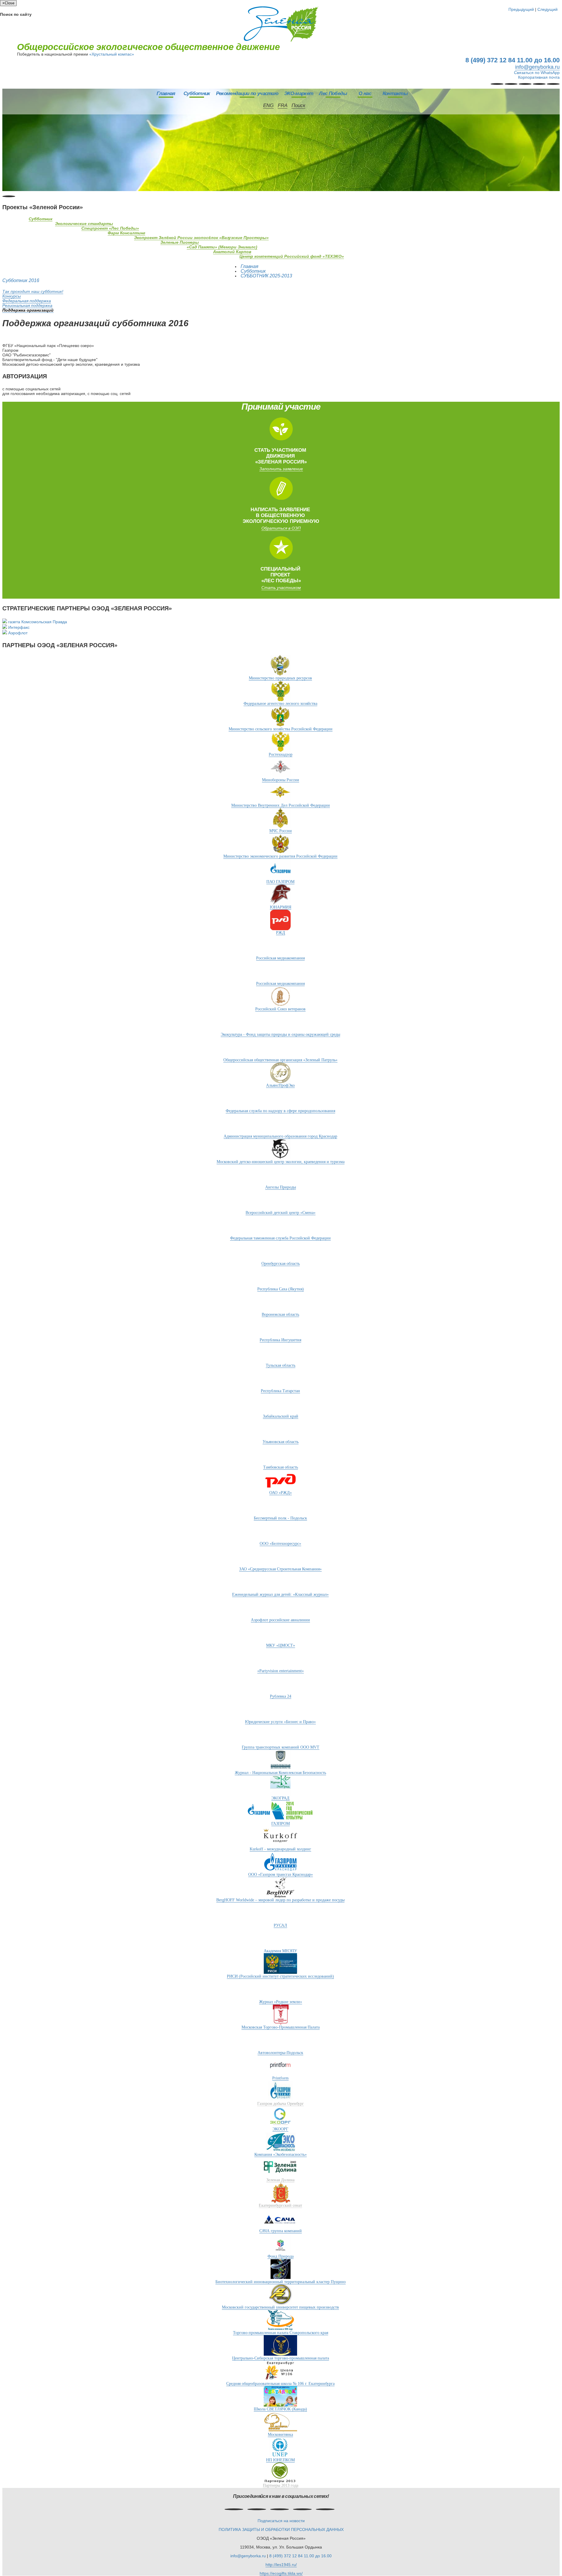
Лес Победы (333, 93)
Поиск (298, 105)
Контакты (395, 93)
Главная (166, 93)
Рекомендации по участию (247, 93)
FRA (283, 105)
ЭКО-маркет (299, 93)
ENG (268, 105)
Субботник (197, 93)
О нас (365, 93)
